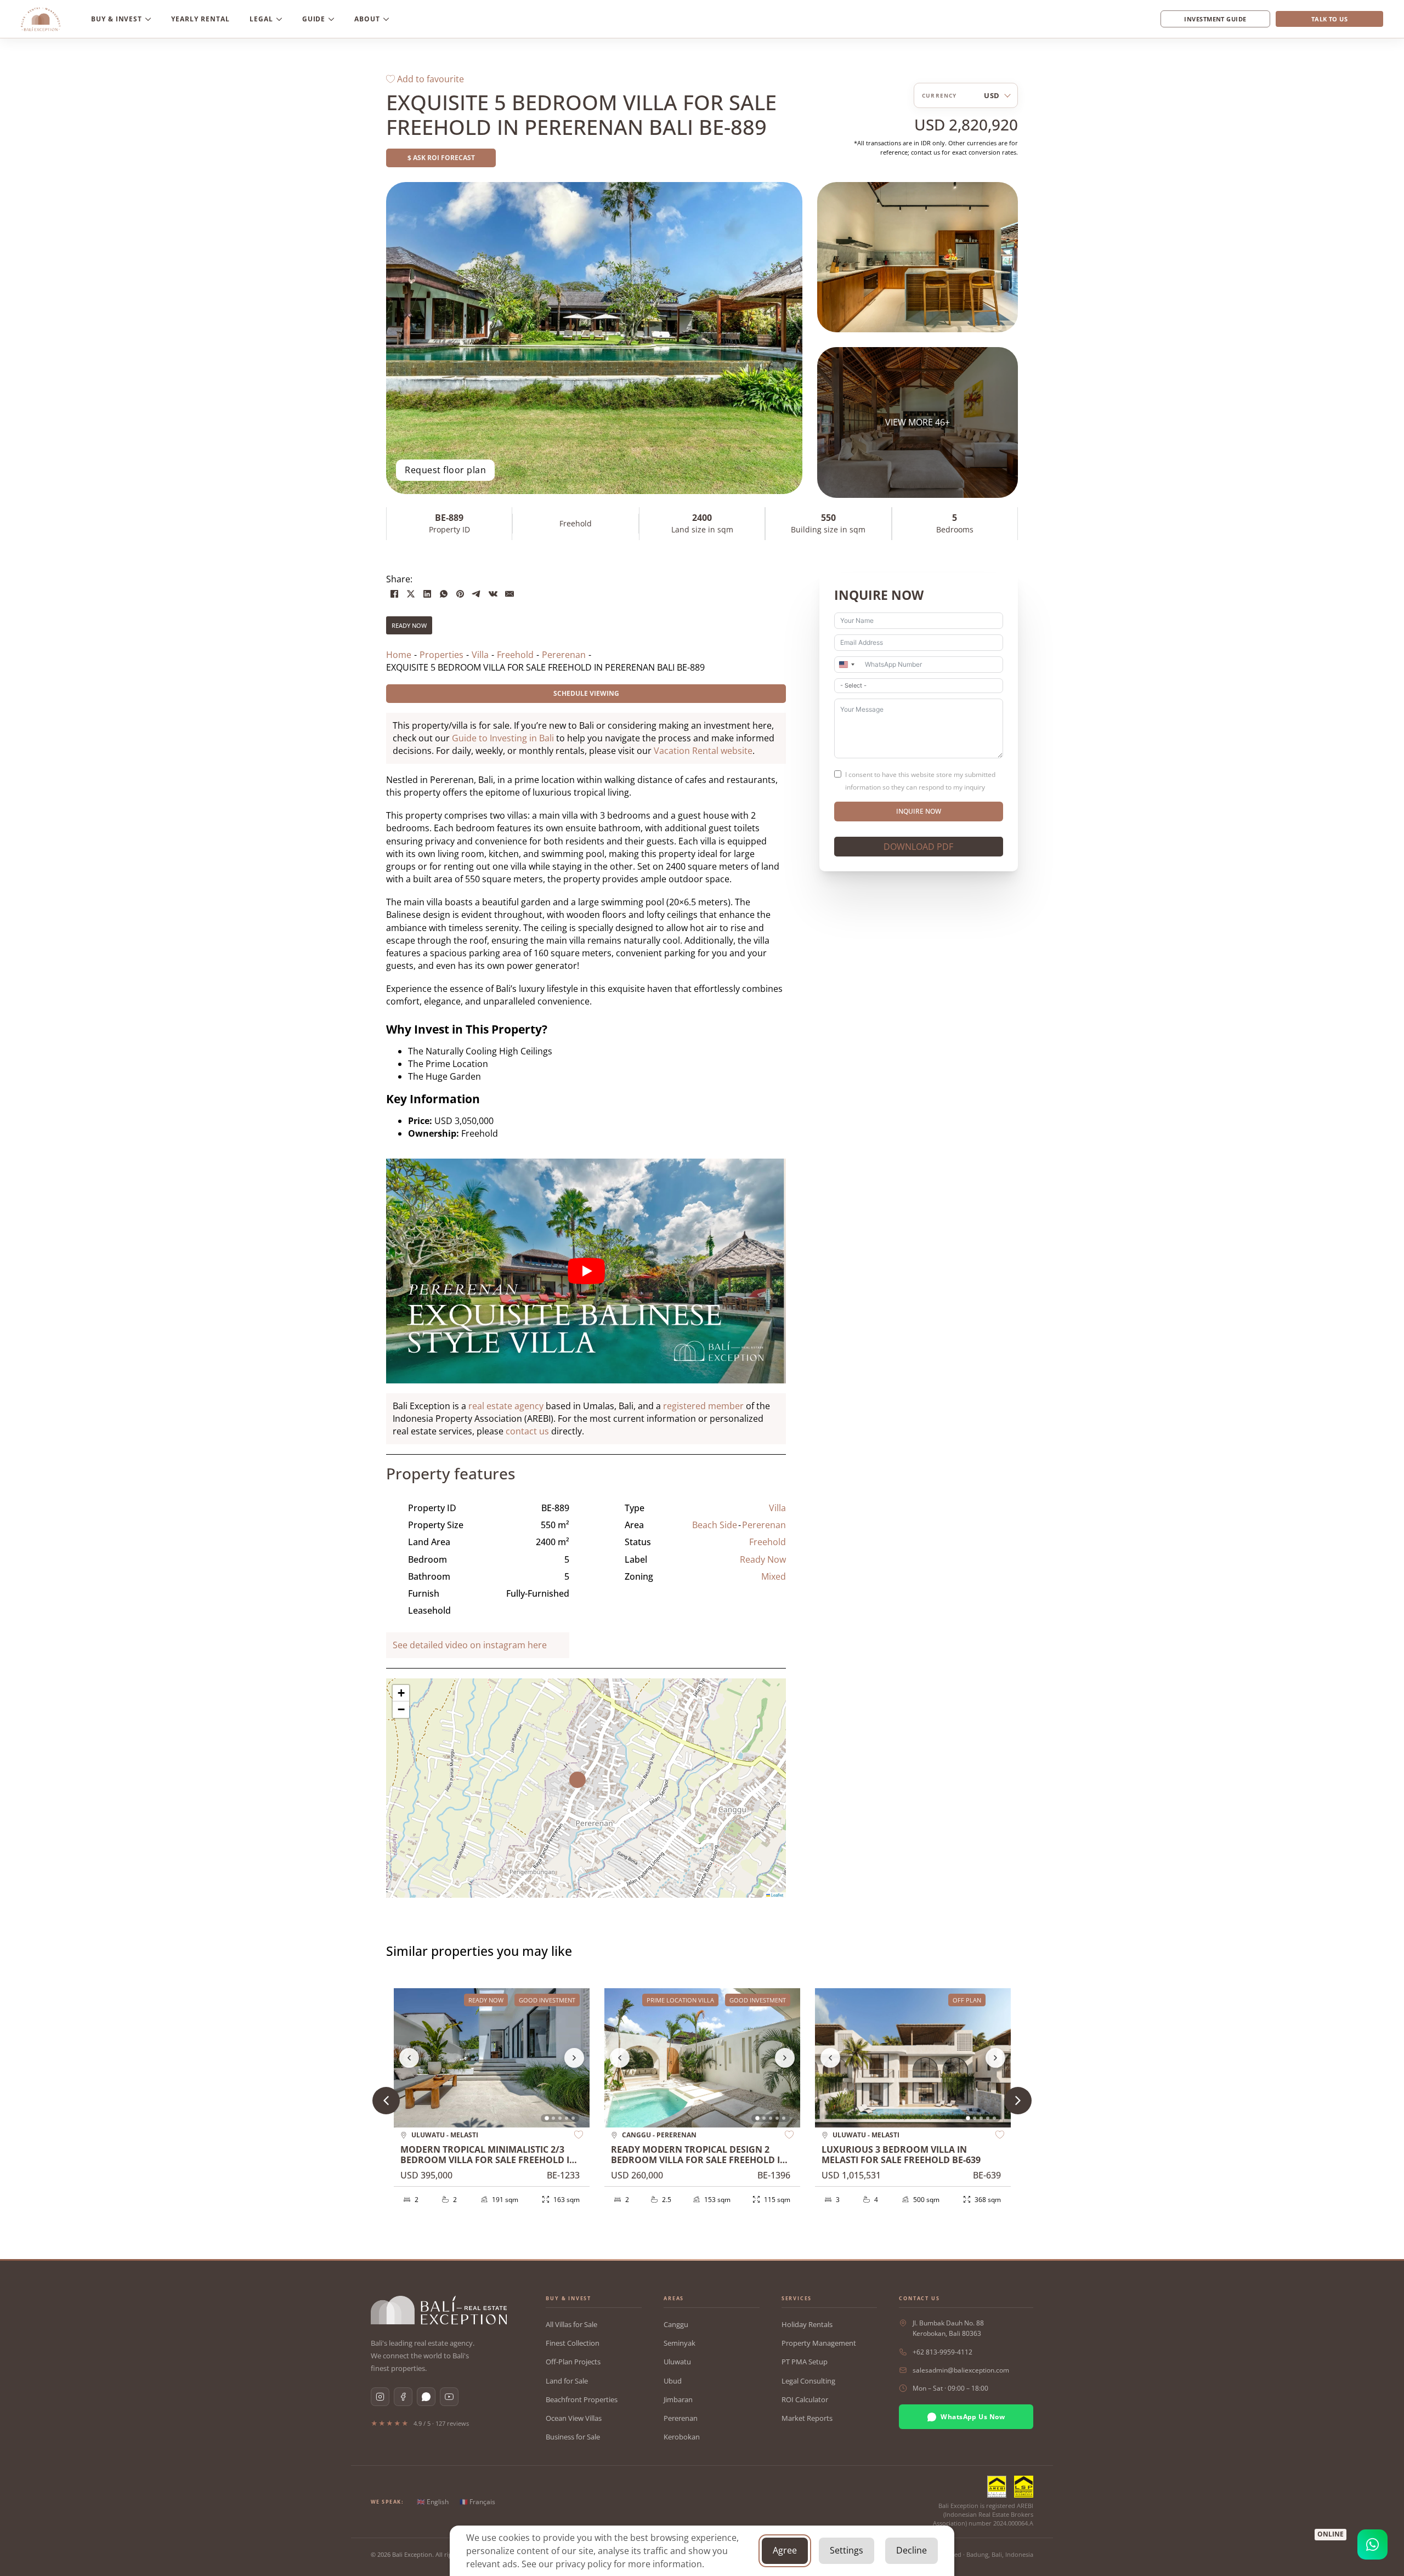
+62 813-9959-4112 (942, 2352)
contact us (527, 1431)
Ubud (673, 2381)
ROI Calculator (805, 2399)
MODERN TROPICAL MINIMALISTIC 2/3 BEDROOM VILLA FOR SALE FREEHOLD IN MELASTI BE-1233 (488, 2160)
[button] (586, 1788)
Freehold (768, 1542)
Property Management (819, 2343)
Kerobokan (682, 2437)
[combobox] (846, 665)
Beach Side (715, 1525)
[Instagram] (380, 2397)
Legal (261, 19)
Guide (314, 19)
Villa (777, 1508)
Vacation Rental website (703, 751)
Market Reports (807, 2418)
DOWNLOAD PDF (918, 847)
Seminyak (680, 2343)
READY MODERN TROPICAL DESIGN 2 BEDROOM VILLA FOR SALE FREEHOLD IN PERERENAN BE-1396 (699, 2160)
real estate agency (506, 1406)
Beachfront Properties (582, 2399)
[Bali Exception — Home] (439, 2310)
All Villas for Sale (571, 2324)
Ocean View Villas (574, 2418)
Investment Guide (1215, 19)
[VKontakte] (493, 594)
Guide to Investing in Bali (503, 738)
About (367, 19)
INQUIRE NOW (919, 811)
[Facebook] (394, 594)
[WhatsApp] (444, 594)
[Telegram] (477, 594)
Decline (912, 2550)
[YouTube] (449, 2397)
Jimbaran (678, 2399)
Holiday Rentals (807, 2324)
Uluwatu (677, 2362)
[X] (411, 594)
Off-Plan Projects (573, 2362)
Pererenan (764, 1525)
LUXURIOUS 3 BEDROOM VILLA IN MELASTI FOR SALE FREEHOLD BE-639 (901, 2155)
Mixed (774, 1576)
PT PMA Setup (805, 2362)
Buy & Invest (117, 19)
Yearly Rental (200, 19)
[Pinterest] (460, 594)
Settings (847, 2550)
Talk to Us (1329, 19)
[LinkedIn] (427, 594)
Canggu (676, 2324)
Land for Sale (567, 2381)
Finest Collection (573, 2343)
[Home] (41, 19)
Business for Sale (573, 2437)
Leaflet (777, 1895)
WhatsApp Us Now (973, 2417)
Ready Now (409, 625)
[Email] (509, 594)
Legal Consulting (808, 2381)
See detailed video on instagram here (470, 1645)
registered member (703, 1406)
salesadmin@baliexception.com (961, 2370)
